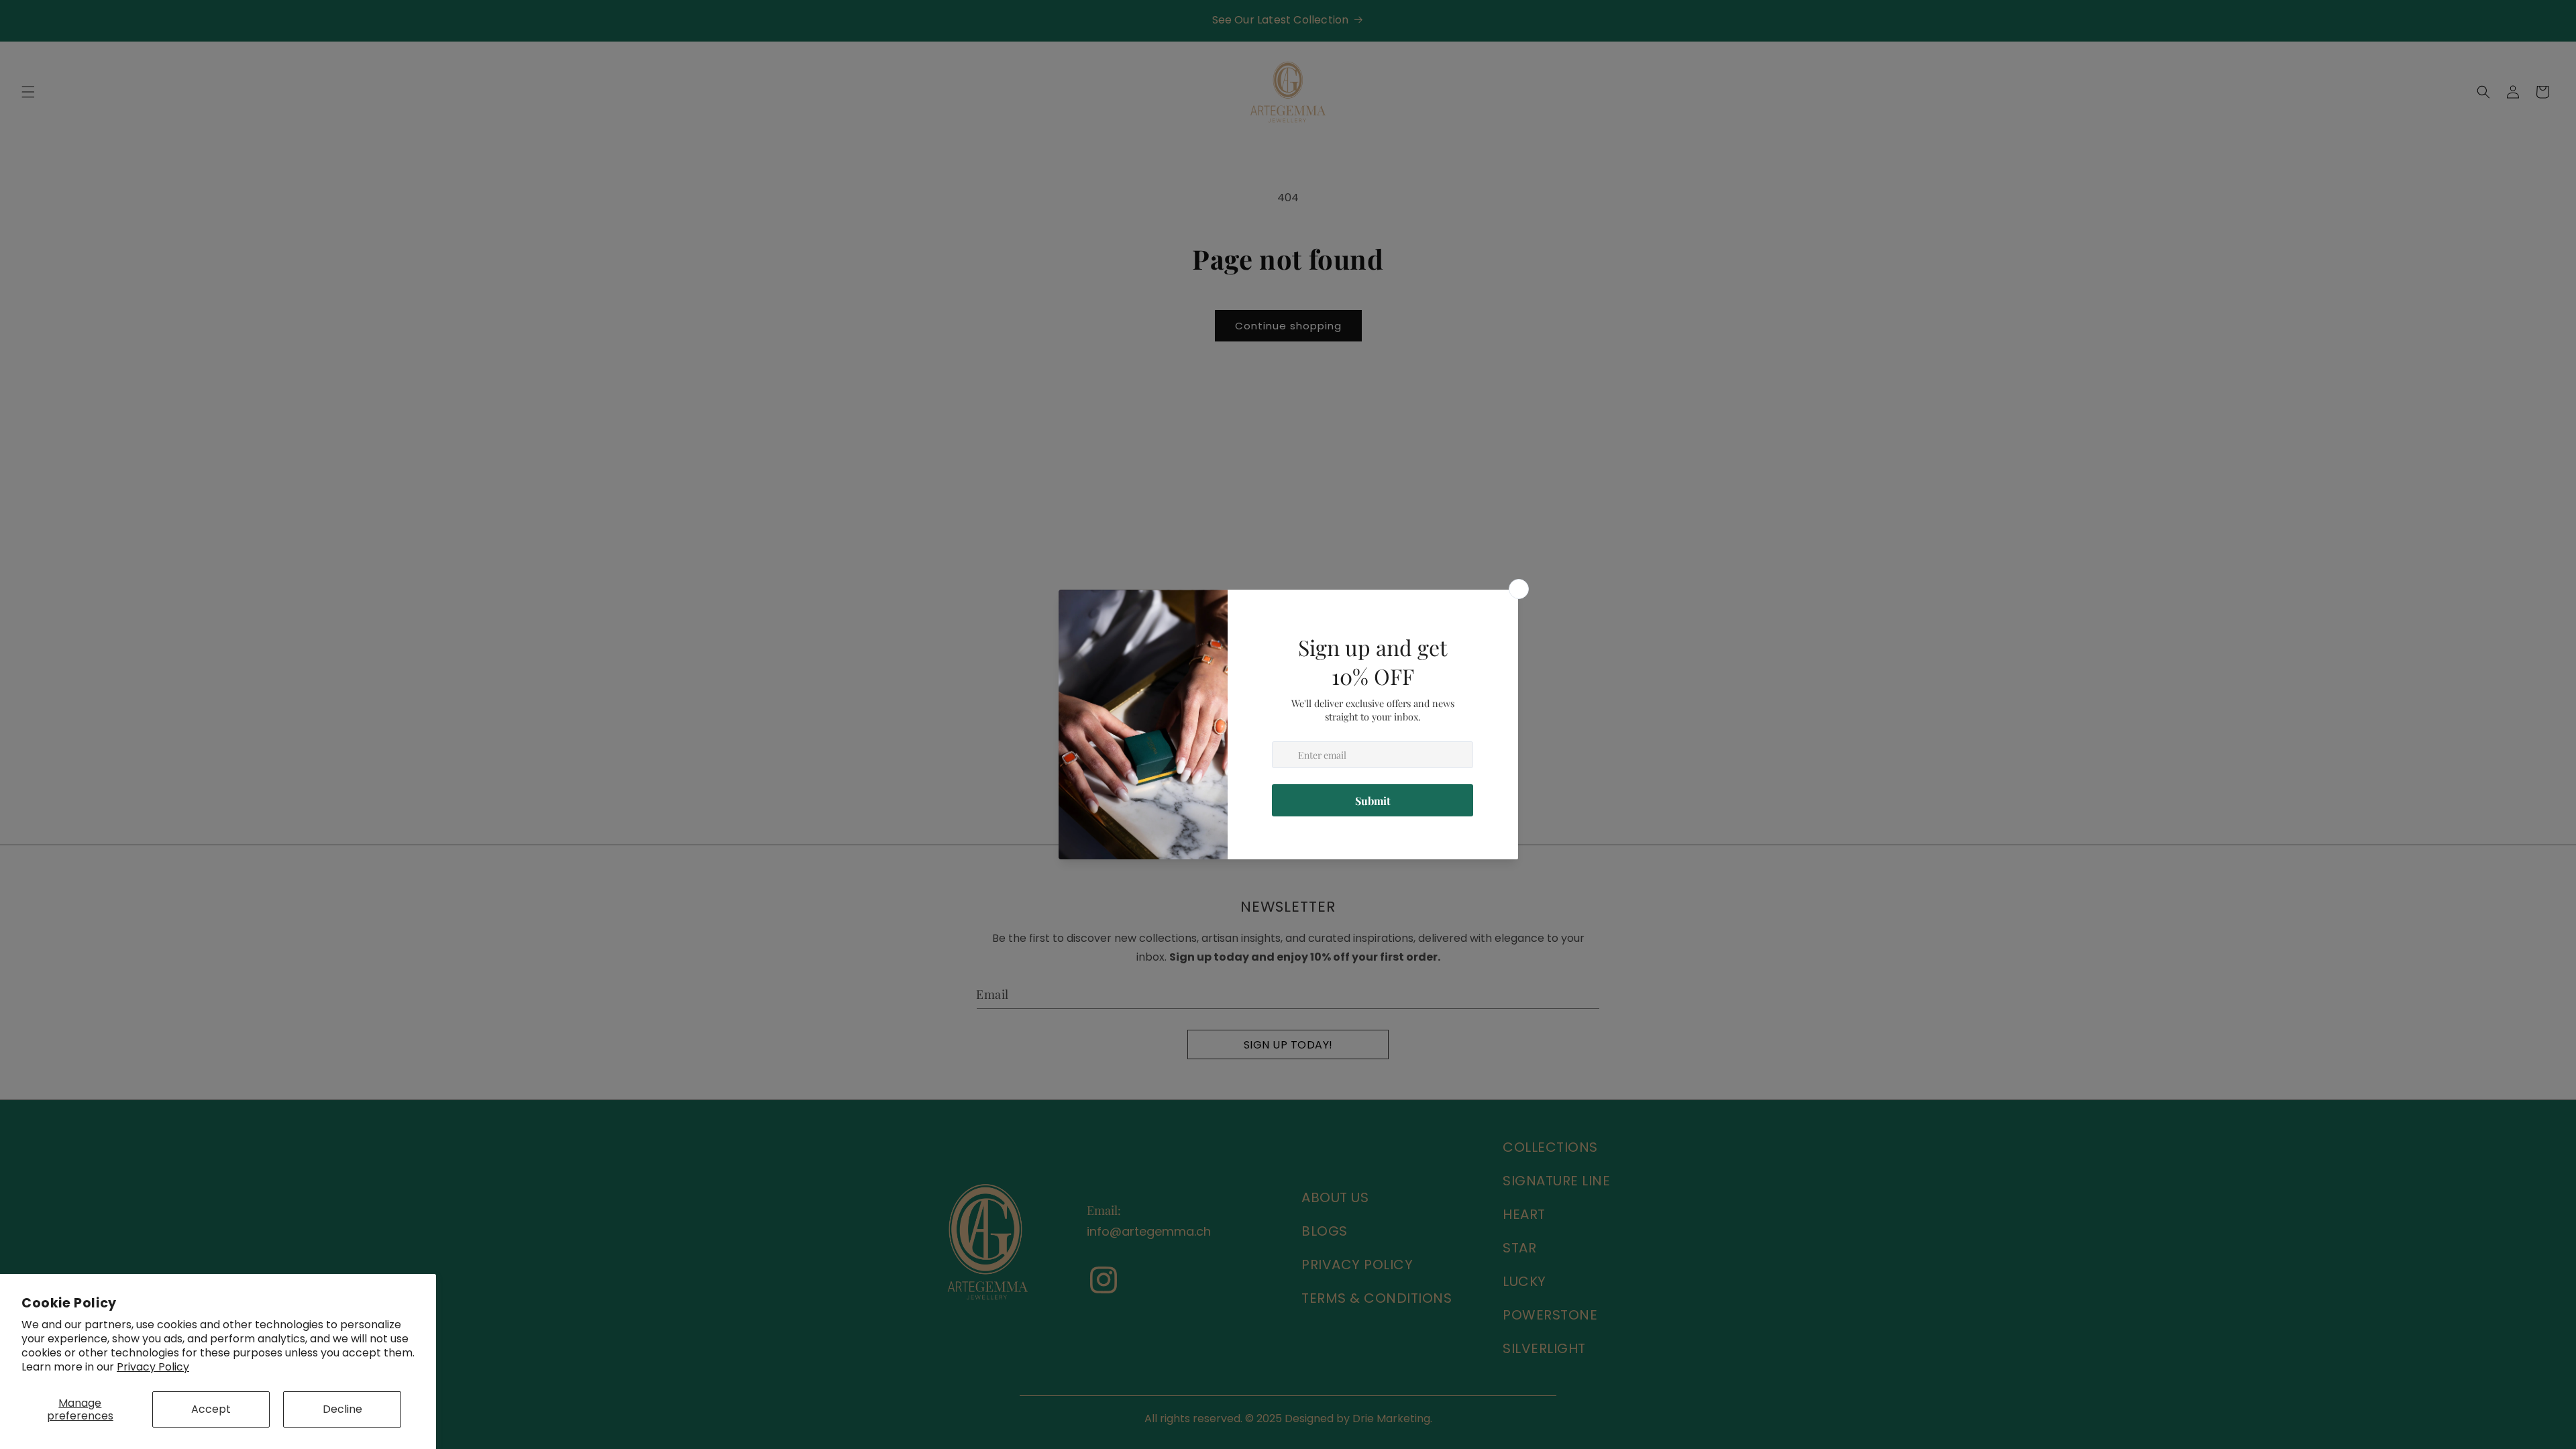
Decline (342, 1409)
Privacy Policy (153, 1367)
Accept (211, 1409)
